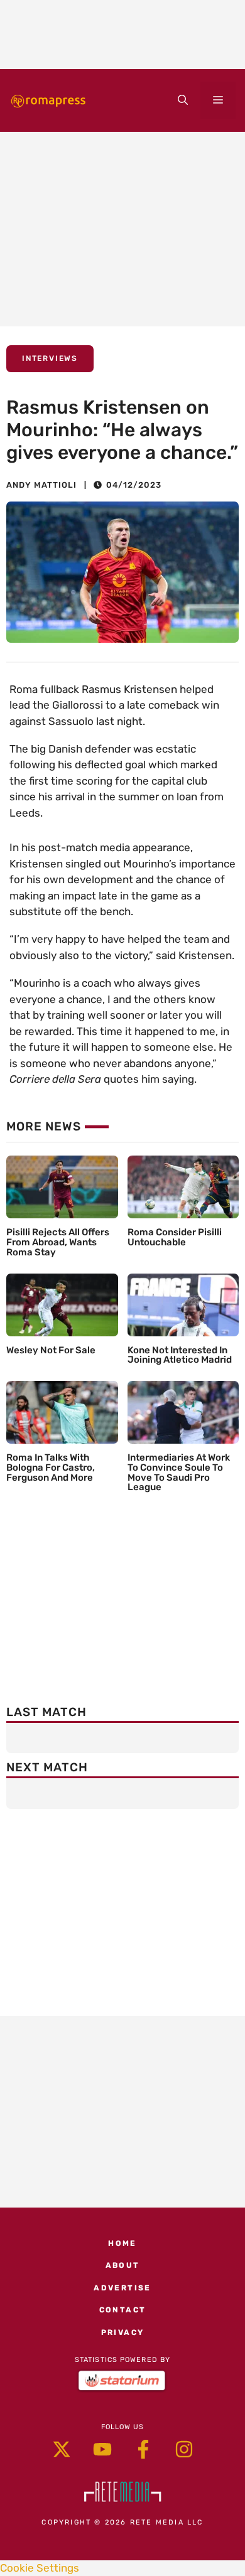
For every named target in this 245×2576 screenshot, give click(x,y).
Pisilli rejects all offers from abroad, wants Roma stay (58, 1242)
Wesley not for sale (51, 1350)
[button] (183, 100)
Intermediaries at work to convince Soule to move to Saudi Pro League (179, 1472)
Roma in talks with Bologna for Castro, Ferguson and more (51, 1468)
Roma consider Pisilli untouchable (175, 1237)
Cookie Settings (40, 2568)
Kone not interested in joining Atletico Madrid (180, 1355)
